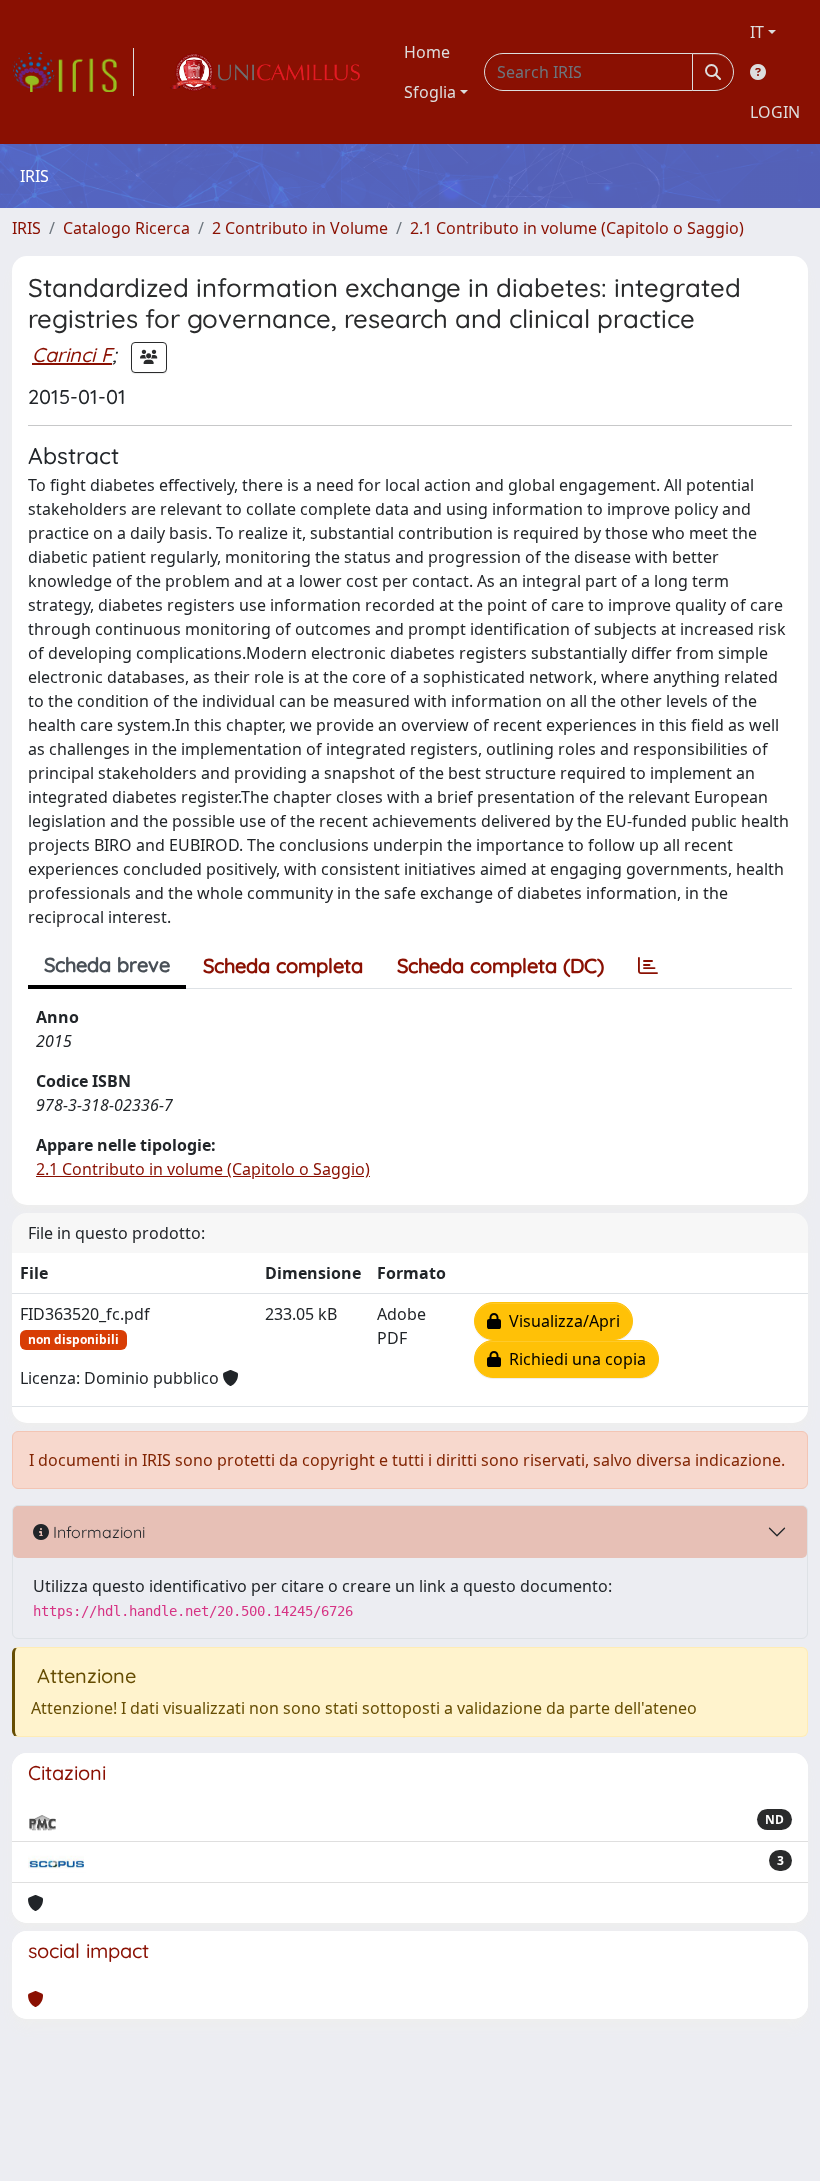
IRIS (26, 228)
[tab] (648, 966)
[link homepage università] (265, 72)
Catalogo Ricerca (126, 228)
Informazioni (97, 1532)
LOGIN (775, 112)
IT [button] (757, 32)
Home (427, 52)
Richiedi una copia (573, 1359)
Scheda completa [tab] (283, 965)
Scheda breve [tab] (107, 964)
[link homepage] (73, 72)
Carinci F (72, 354)
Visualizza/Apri (560, 1321)
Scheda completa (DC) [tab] (500, 965)
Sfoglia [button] (430, 92)
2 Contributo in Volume (300, 228)
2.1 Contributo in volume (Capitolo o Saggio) (577, 228)
